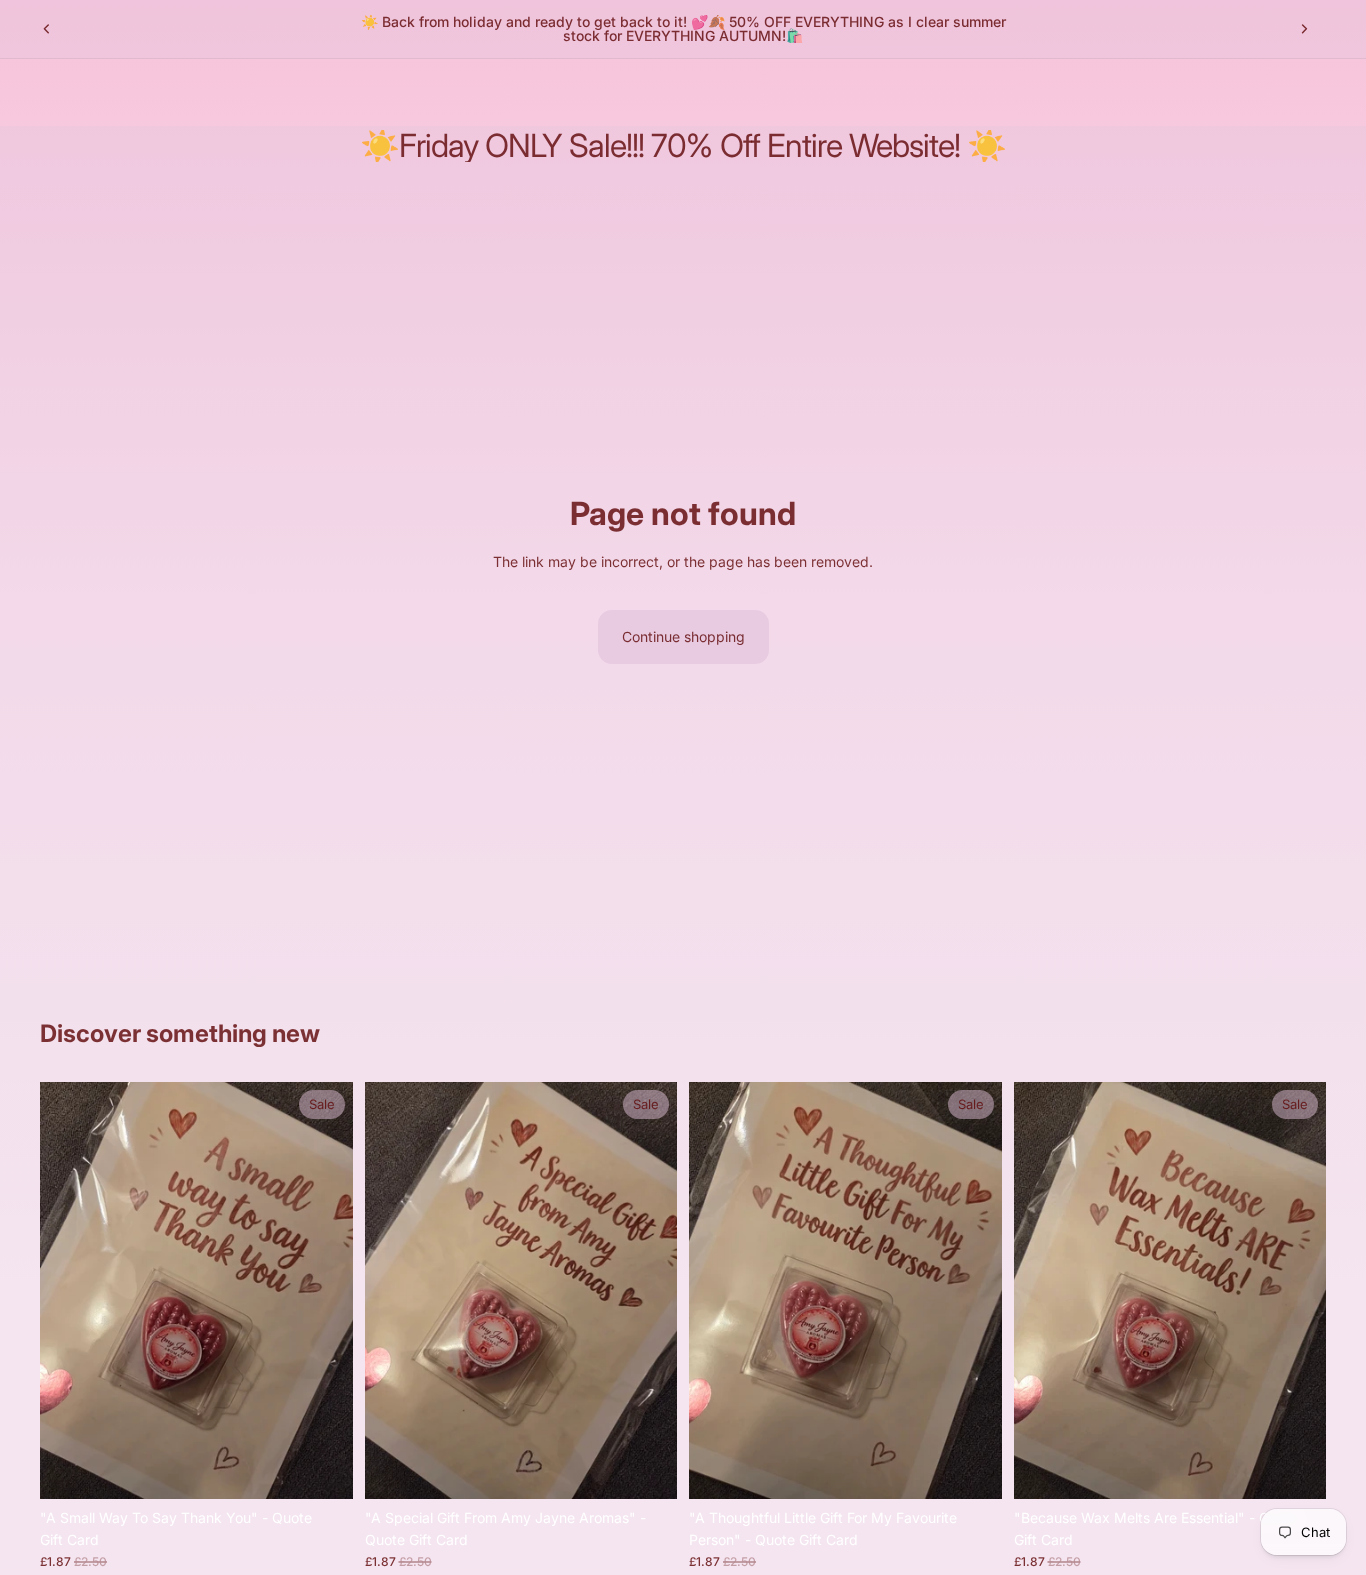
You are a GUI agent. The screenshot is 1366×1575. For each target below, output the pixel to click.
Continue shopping (683, 636)
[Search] (1218, 92)
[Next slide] (1304, 29)
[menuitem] (426, 92)
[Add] (322, 1468)
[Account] (1260, 92)
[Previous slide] (47, 29)
